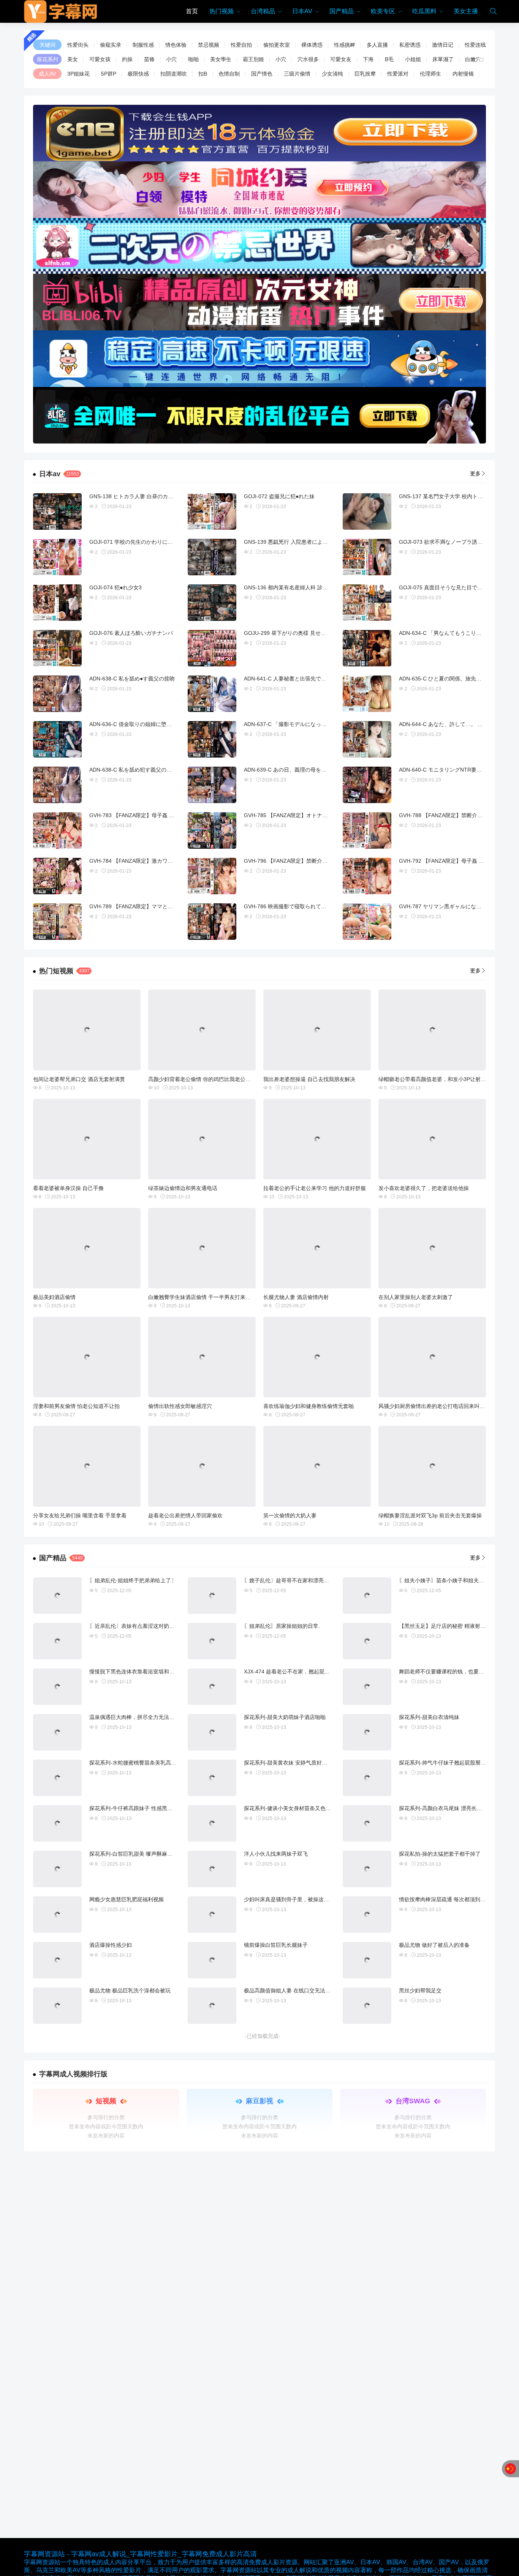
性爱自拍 (241, 45)
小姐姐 (413, 59)
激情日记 (443, 45)
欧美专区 (383, 11)
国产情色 (262, 74)
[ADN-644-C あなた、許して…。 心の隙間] (367, 739)
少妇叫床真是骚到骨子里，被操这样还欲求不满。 (302, 1899)
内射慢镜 (463, 74)
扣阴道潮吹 (174, 74)
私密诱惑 (410, 45)
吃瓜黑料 (424, 11)
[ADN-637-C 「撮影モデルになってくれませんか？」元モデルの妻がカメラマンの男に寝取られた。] (212, 739)
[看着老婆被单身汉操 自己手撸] (87, 1139)
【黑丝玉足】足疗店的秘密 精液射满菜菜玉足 (453, 1626)
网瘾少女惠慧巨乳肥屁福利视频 (127, 1899)
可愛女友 (341, 59)
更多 (475, 474)
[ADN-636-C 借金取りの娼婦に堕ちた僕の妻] (57, 739)
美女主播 (466, 11)
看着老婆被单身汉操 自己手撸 (68, 1188)
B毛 (389, 59)
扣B (203, 74)
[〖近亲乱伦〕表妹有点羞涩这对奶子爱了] (57, 1641)
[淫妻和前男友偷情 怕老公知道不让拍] (87, 1357)
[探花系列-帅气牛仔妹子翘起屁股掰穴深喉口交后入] (367, 1778)
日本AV (302, 11)
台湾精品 (263, 11)
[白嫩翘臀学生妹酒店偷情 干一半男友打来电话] (202, 1248)
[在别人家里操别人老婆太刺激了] (432, 1248)
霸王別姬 (253, 59)
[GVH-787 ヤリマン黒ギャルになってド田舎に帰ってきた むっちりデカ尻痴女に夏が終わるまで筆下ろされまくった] (367, 922)
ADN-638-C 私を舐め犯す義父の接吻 (133, 770)
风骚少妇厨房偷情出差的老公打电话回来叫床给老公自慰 (445, 1406)
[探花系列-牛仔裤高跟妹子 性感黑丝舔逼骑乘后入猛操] (57, 1823)
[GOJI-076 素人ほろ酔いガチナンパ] (57, 648)
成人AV (47, 74)
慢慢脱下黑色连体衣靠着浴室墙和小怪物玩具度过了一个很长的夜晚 (169, 1672)
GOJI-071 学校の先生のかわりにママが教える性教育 (152, 542)
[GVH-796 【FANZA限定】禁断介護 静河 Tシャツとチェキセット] (212, 876)
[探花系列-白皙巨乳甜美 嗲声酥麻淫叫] (57, 1869)
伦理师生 (430, 74)
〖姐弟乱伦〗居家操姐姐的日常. (282, 1626)
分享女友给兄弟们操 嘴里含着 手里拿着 (80, 1515)
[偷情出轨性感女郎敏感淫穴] (202, 1357)
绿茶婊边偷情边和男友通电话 (183, 1188)
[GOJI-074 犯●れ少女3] (57, 603)
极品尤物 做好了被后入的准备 (434, 1945)
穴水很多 (308, 59)
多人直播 (377, 45)
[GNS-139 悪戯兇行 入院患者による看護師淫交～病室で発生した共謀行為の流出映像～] (212, 557)
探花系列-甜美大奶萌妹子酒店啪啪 (285, 1717)
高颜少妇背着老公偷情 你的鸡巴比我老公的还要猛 (207, 1079)
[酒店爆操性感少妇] (57, 1960)
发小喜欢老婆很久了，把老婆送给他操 (424, 1188)
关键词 (47, 45)
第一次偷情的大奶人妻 (290, 1515)
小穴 (171, 59)
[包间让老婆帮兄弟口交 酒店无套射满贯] (87, 1030)
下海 (368, 59)
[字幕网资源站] (61, 11)
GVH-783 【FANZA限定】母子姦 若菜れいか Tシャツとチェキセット (172, 815)
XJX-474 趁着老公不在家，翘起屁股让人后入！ (300, 1672)
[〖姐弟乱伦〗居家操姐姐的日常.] (212, 1641)
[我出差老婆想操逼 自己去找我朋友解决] (317, 1030)
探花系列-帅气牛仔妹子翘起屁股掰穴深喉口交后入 (458, 1763)
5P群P (109, 74)
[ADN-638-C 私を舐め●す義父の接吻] (57, 694)
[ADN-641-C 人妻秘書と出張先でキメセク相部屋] (212, 694)
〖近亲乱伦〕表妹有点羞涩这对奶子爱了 (137, 1626)
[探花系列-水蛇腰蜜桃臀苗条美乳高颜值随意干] (57, 1778)
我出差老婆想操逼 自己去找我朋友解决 (309, 1079)
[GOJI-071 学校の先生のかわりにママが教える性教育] (57, 557)
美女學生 (221, 59)
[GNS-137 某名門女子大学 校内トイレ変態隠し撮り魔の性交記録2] (367, 511)
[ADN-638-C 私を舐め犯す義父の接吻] (57, 785)
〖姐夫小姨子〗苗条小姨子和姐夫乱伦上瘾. (450, 1580)
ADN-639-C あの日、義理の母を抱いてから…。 (301, 770)
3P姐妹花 (78, 74)
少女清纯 (332, 74)
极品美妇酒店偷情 (54, 1297)
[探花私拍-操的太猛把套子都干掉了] (367, 1869)
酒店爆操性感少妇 (111, 1945)
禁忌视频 (209, 45)
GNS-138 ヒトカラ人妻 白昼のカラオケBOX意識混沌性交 (158, 496)
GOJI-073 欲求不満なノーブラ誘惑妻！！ (449, 542)
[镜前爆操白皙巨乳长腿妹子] (212, 1960)
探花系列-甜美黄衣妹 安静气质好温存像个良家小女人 (307, 1763)
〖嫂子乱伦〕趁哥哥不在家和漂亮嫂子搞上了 (297, 1580)
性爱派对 (398, 74)
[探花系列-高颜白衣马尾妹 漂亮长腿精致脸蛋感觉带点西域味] (367, 1823)
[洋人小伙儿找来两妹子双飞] (212, 1869)
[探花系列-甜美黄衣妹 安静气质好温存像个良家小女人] (212, 1778)
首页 (192, 11)
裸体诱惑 (312, 45)
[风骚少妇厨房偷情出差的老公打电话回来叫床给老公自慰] (432, 1357)
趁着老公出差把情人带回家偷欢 (185, 1515)
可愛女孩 (100, 59)
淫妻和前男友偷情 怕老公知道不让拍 (76, 1406)
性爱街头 (78, 45)
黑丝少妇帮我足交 (420, 1990)
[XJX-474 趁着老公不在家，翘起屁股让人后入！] (212, 1687)
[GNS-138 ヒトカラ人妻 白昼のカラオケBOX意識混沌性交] (57, 511)
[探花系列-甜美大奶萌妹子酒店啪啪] (212, 1732)
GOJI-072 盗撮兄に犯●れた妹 (279, 496)
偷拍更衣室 (277, 45)
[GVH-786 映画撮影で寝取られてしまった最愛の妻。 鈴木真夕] (212, 922)
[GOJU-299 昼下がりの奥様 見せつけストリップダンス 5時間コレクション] (212, 648)
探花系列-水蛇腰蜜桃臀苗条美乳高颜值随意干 (143, 1763)
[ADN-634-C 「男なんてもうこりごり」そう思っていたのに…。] (367, 648)
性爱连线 (475, 45)
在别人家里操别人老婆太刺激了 (416, 1297)
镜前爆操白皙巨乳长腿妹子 (276, 1945)
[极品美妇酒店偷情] (87, 1248)
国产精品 (342, 11)
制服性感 (143, 45)
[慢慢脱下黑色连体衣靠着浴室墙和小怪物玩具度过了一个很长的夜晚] (57, 1687)
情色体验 (176, 45)
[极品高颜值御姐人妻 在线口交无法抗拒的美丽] (212, 2006)
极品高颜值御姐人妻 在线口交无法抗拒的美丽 (298, 1990)
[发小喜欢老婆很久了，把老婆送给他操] (432, 1139)
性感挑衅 (345, 45)
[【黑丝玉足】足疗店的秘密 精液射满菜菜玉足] (367, 1641)
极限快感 (138, 74)
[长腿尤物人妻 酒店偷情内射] (317, 1248)
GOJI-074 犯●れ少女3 (116, 587)
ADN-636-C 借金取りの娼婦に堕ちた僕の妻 (141, 724)
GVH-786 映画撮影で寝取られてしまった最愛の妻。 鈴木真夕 (318, 906)
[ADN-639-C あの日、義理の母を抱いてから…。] (212, 785)
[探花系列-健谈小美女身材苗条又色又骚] (212, 1823)
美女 (73, 59)
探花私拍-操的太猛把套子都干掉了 (440, 1854)
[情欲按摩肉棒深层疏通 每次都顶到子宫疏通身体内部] (367, 1915)
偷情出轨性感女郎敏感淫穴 (180, 1406)
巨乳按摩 (365, 74)
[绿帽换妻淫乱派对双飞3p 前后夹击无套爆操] (432, 1466)
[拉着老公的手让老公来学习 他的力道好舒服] (317, 1139)
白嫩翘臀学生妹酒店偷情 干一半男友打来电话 (202, 1297)
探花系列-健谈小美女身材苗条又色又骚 (290, 1808)
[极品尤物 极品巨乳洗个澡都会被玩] (57, 2006)
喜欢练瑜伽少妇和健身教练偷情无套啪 (309, 1406)
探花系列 (47, 59)
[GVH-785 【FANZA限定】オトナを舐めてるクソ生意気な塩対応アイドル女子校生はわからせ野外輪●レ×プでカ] (212, 830)
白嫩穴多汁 (478, 59)
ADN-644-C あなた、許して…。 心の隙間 (449, 724)
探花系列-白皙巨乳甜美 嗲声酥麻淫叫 (134, 1854)
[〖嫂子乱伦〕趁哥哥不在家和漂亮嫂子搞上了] (212, 1596)
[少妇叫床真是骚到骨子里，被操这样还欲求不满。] (212, 1915)
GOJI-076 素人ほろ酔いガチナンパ (131, 633)
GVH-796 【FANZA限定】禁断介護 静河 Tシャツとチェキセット (321, 861)
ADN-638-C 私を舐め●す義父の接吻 (132, 679)
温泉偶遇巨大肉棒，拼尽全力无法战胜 (134, 1717)
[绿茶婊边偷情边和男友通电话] (202, 1139)
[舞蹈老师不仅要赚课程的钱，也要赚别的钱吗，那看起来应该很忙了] (367, 1687)
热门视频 (222, 11)
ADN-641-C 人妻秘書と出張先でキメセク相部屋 (301, 679)
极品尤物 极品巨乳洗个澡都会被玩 (130, 1990)
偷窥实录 (111, 45)
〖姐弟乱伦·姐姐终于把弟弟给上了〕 (133, 1580)
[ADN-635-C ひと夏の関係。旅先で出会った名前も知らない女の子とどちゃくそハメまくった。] (367, 694)
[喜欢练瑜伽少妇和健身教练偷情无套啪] (317, 1357)
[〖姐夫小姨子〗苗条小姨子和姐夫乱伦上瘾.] (367, 1596)
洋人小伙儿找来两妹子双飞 (276, 1854)
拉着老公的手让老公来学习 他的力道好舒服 (315, 1188)
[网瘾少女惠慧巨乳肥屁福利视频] (57, 1915)
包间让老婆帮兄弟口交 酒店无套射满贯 (79, 1079)
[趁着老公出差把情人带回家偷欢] (202, 1466)
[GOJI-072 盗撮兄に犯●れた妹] (212, 511)
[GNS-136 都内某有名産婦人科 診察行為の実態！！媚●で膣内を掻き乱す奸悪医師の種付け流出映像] (212, 603)
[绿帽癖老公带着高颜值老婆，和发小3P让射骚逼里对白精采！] (432, 1030)
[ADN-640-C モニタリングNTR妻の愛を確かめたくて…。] (367, 785)
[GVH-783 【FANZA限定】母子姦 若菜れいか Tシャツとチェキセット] (57, 830)
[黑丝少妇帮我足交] (367, 2006)
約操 (127, 59)
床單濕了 (443, 59)
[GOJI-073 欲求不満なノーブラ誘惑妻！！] (367, 557)
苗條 (149, 59)
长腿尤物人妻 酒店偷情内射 (296, 1297)
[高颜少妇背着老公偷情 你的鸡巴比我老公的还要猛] (202, 1030)
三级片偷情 (297, 74)
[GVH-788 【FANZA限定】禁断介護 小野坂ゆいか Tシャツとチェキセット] (367, 830)
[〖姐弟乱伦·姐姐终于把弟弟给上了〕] (57, 1596)
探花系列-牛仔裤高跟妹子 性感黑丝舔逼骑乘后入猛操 (152, 1808)
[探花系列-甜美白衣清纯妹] (367, 1732)
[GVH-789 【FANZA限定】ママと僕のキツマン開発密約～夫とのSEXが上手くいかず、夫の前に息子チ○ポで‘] (57, 922)
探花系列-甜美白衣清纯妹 (429, 1717)
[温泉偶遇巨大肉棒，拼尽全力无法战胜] (57, 1732)
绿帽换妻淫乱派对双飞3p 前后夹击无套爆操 (430, 1515)
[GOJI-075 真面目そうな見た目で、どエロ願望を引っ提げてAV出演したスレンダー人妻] (367, 603)
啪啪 (193, 59)
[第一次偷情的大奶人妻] (317, 1466)
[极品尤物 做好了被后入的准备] (367, 1960)
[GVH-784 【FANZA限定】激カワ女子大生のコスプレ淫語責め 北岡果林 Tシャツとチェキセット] (57, 876)
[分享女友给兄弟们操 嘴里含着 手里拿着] (87, 1466)
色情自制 (229, 74)
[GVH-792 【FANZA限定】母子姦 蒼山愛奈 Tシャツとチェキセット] (367, 876)
